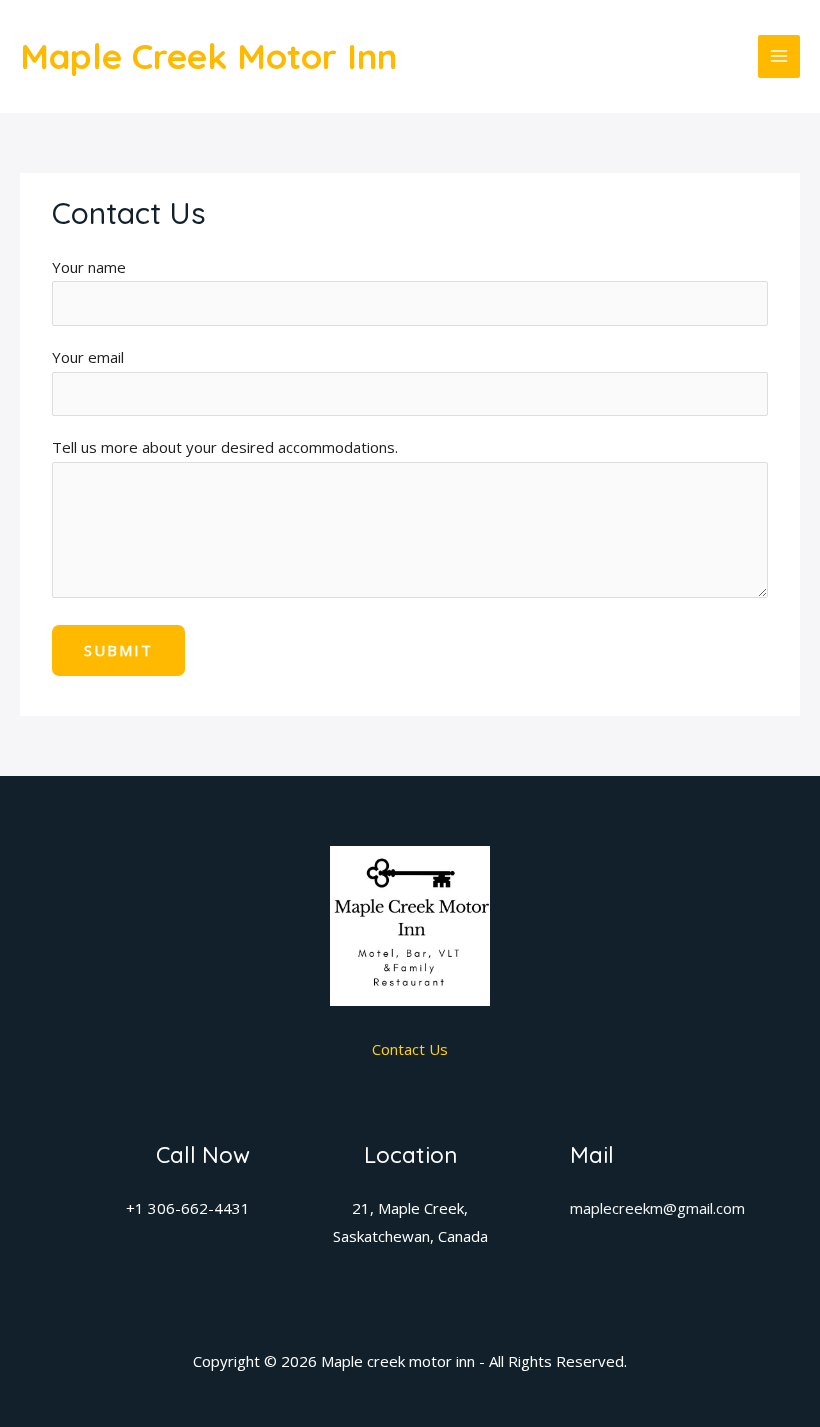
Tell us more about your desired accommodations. (225, 447)
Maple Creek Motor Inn (208, 56)
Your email (88, 357)
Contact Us (410, 1049)
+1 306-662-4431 (188, 1208)
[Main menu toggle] (779, 56)
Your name (89, 267)
